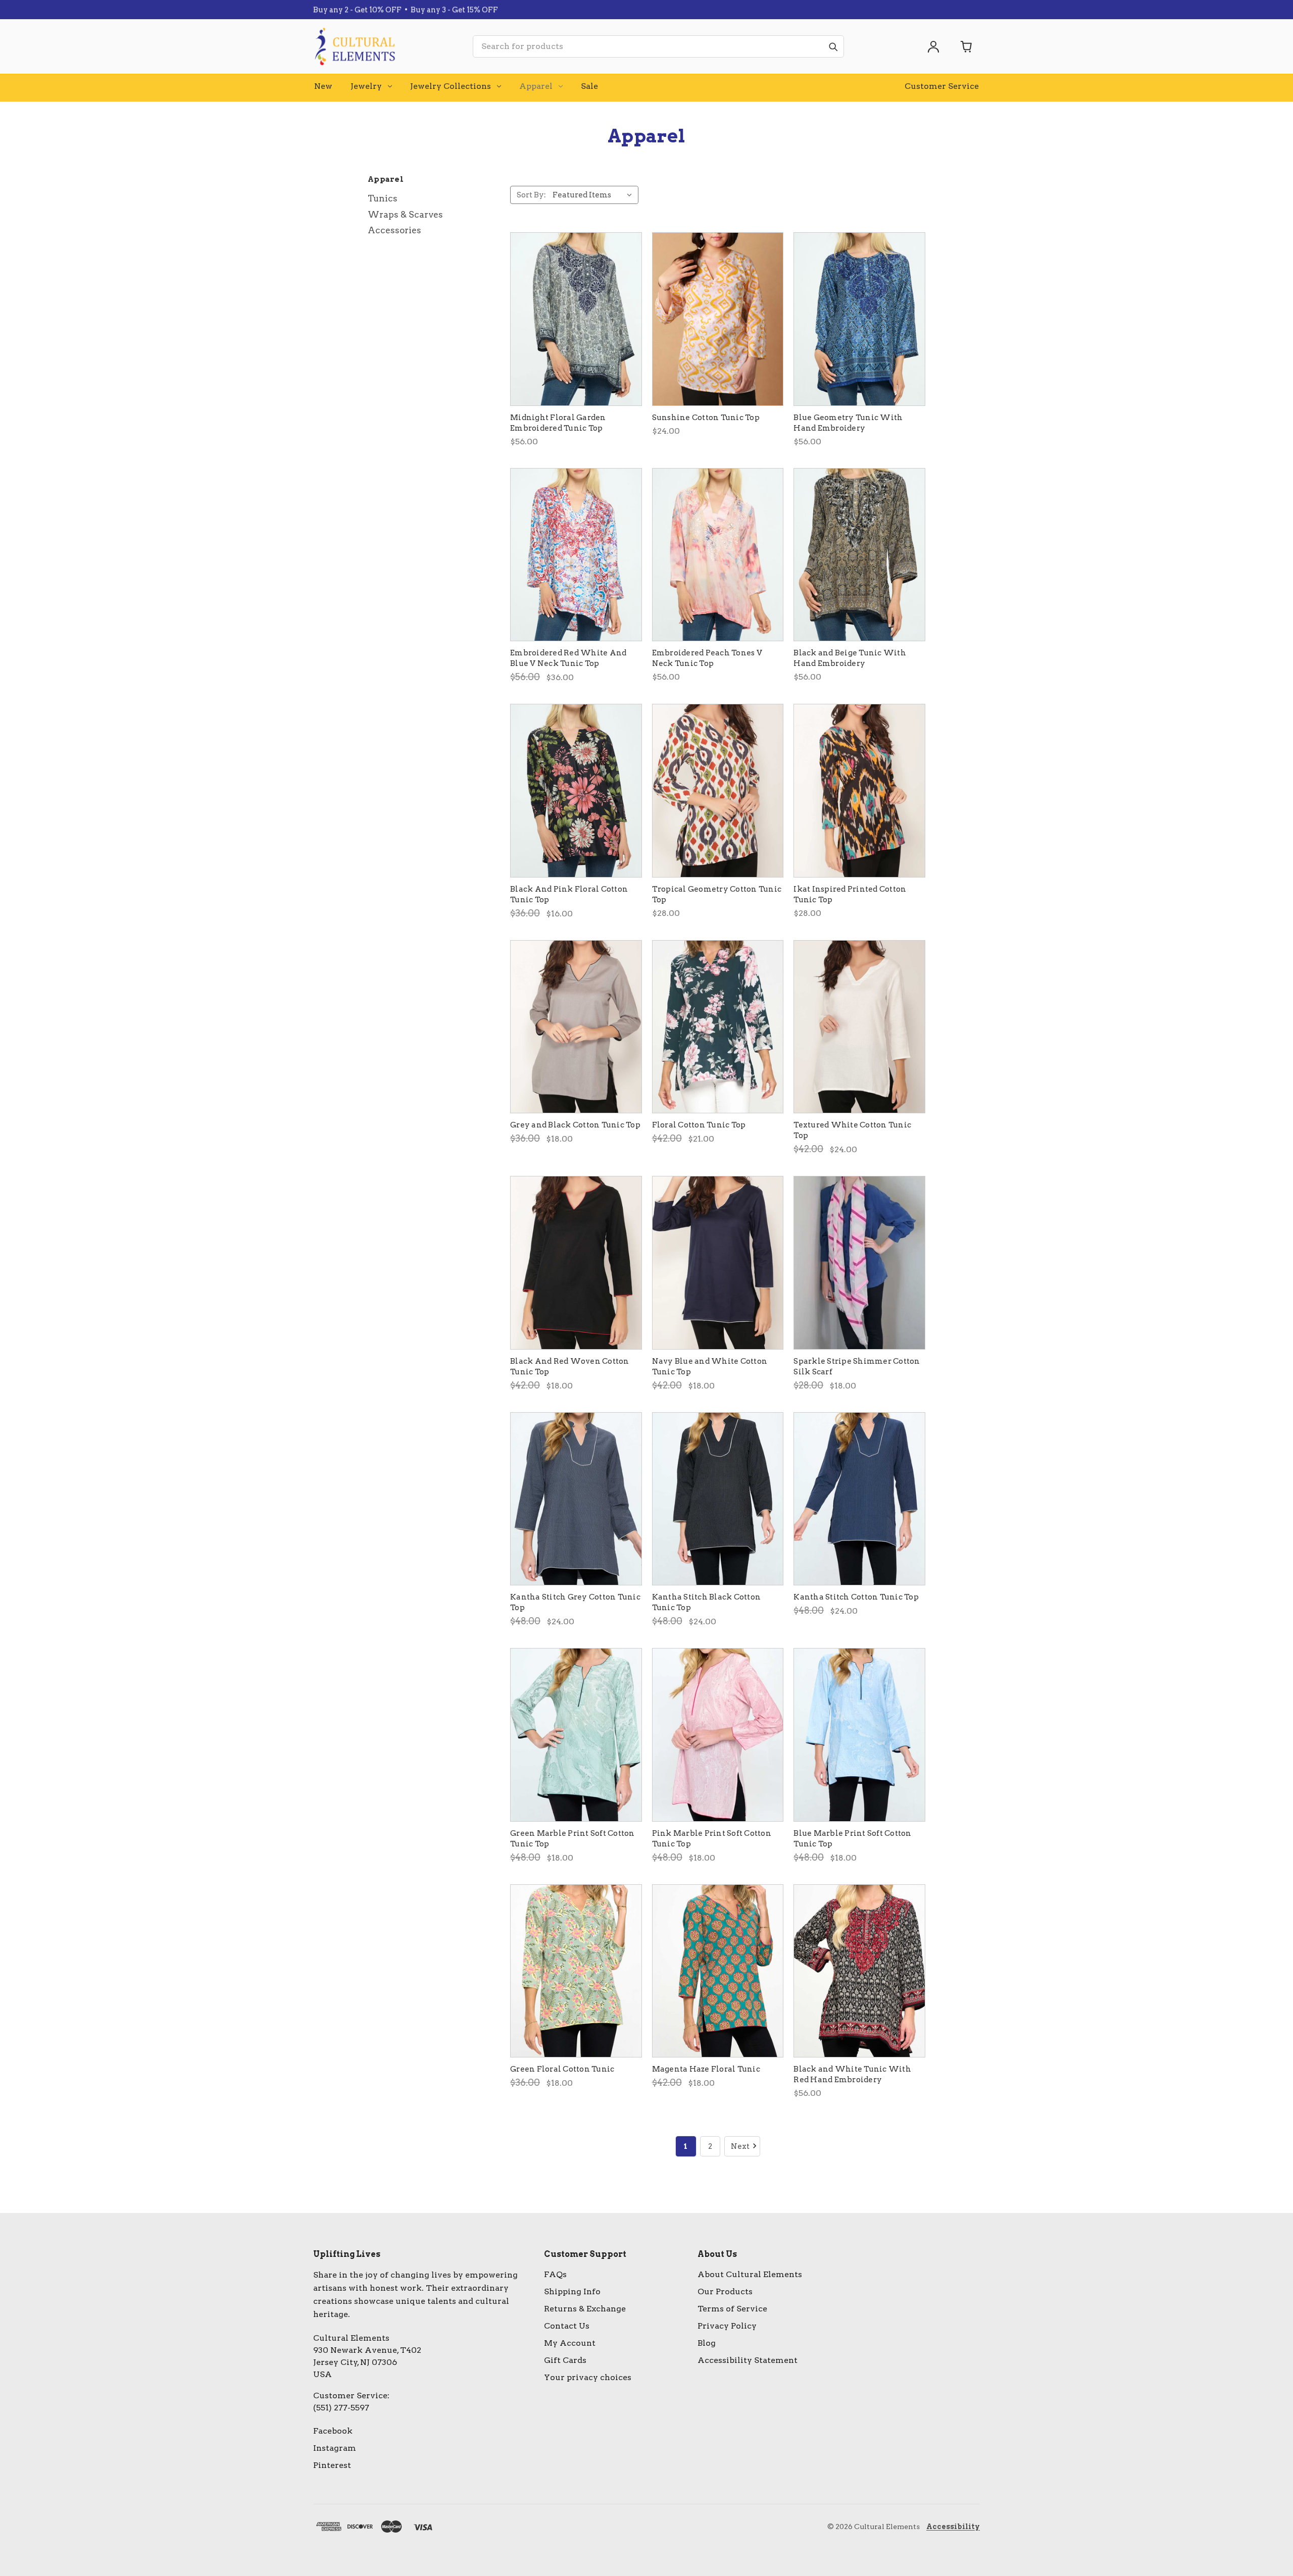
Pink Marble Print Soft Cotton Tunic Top (712, 1839)
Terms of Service (732, 2309)
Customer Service (942, 86)
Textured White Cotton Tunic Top (852, 1130)
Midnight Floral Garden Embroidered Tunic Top (558, 423)
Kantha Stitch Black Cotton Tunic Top (707, 1602)
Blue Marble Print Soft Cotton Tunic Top (852, 1839)
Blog (707, 2343)
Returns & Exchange (585, 2309)
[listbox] (594, 195)
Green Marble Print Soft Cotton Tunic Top (573, 1839)
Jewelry (366, 86)
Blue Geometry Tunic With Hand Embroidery (848, 423)
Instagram (335, 2448)
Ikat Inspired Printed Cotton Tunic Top (850, 894)
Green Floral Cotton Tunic (562, 2069)
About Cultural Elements (750, 2274)
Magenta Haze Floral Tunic (706, 2069)
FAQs (555, 2274)
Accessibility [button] (953, 2527)
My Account (570, 2343)
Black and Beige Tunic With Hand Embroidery (850, 658)
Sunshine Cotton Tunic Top (706, 418)
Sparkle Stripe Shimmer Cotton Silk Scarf (857, 1367)
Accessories (394, 230)
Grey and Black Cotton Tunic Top (575, 1125)
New (323, 86)
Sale (589, 86)
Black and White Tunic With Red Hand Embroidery (852, 2074)
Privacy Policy (727, 2326)
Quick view (576, 319)
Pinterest (332, 2465)
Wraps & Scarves (405, 215)
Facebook (333, 2431)
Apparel (536, 86)
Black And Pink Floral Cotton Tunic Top (569, 894)
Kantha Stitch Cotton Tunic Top (856, 1597)
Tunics (383, 198)
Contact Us (567, 2326)
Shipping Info (572, 2291)
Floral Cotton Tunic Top (699, 1125)
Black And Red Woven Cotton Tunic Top (570, 1367)
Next (740, 2146)
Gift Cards (565, 2360)
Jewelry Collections (451, 86)
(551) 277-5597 (341, 2408)
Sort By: (531, 195)
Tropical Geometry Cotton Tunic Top (717, 894)
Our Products (725, 2291)
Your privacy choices (588, 2377)
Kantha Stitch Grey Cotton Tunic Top (575, 1602)
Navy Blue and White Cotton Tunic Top (710, 1367)
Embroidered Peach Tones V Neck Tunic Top (707, 658)
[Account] (933, 46)
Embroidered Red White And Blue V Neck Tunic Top (568, 658)
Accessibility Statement (748, 2360)
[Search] (833, 46)
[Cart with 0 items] (967, 46)
